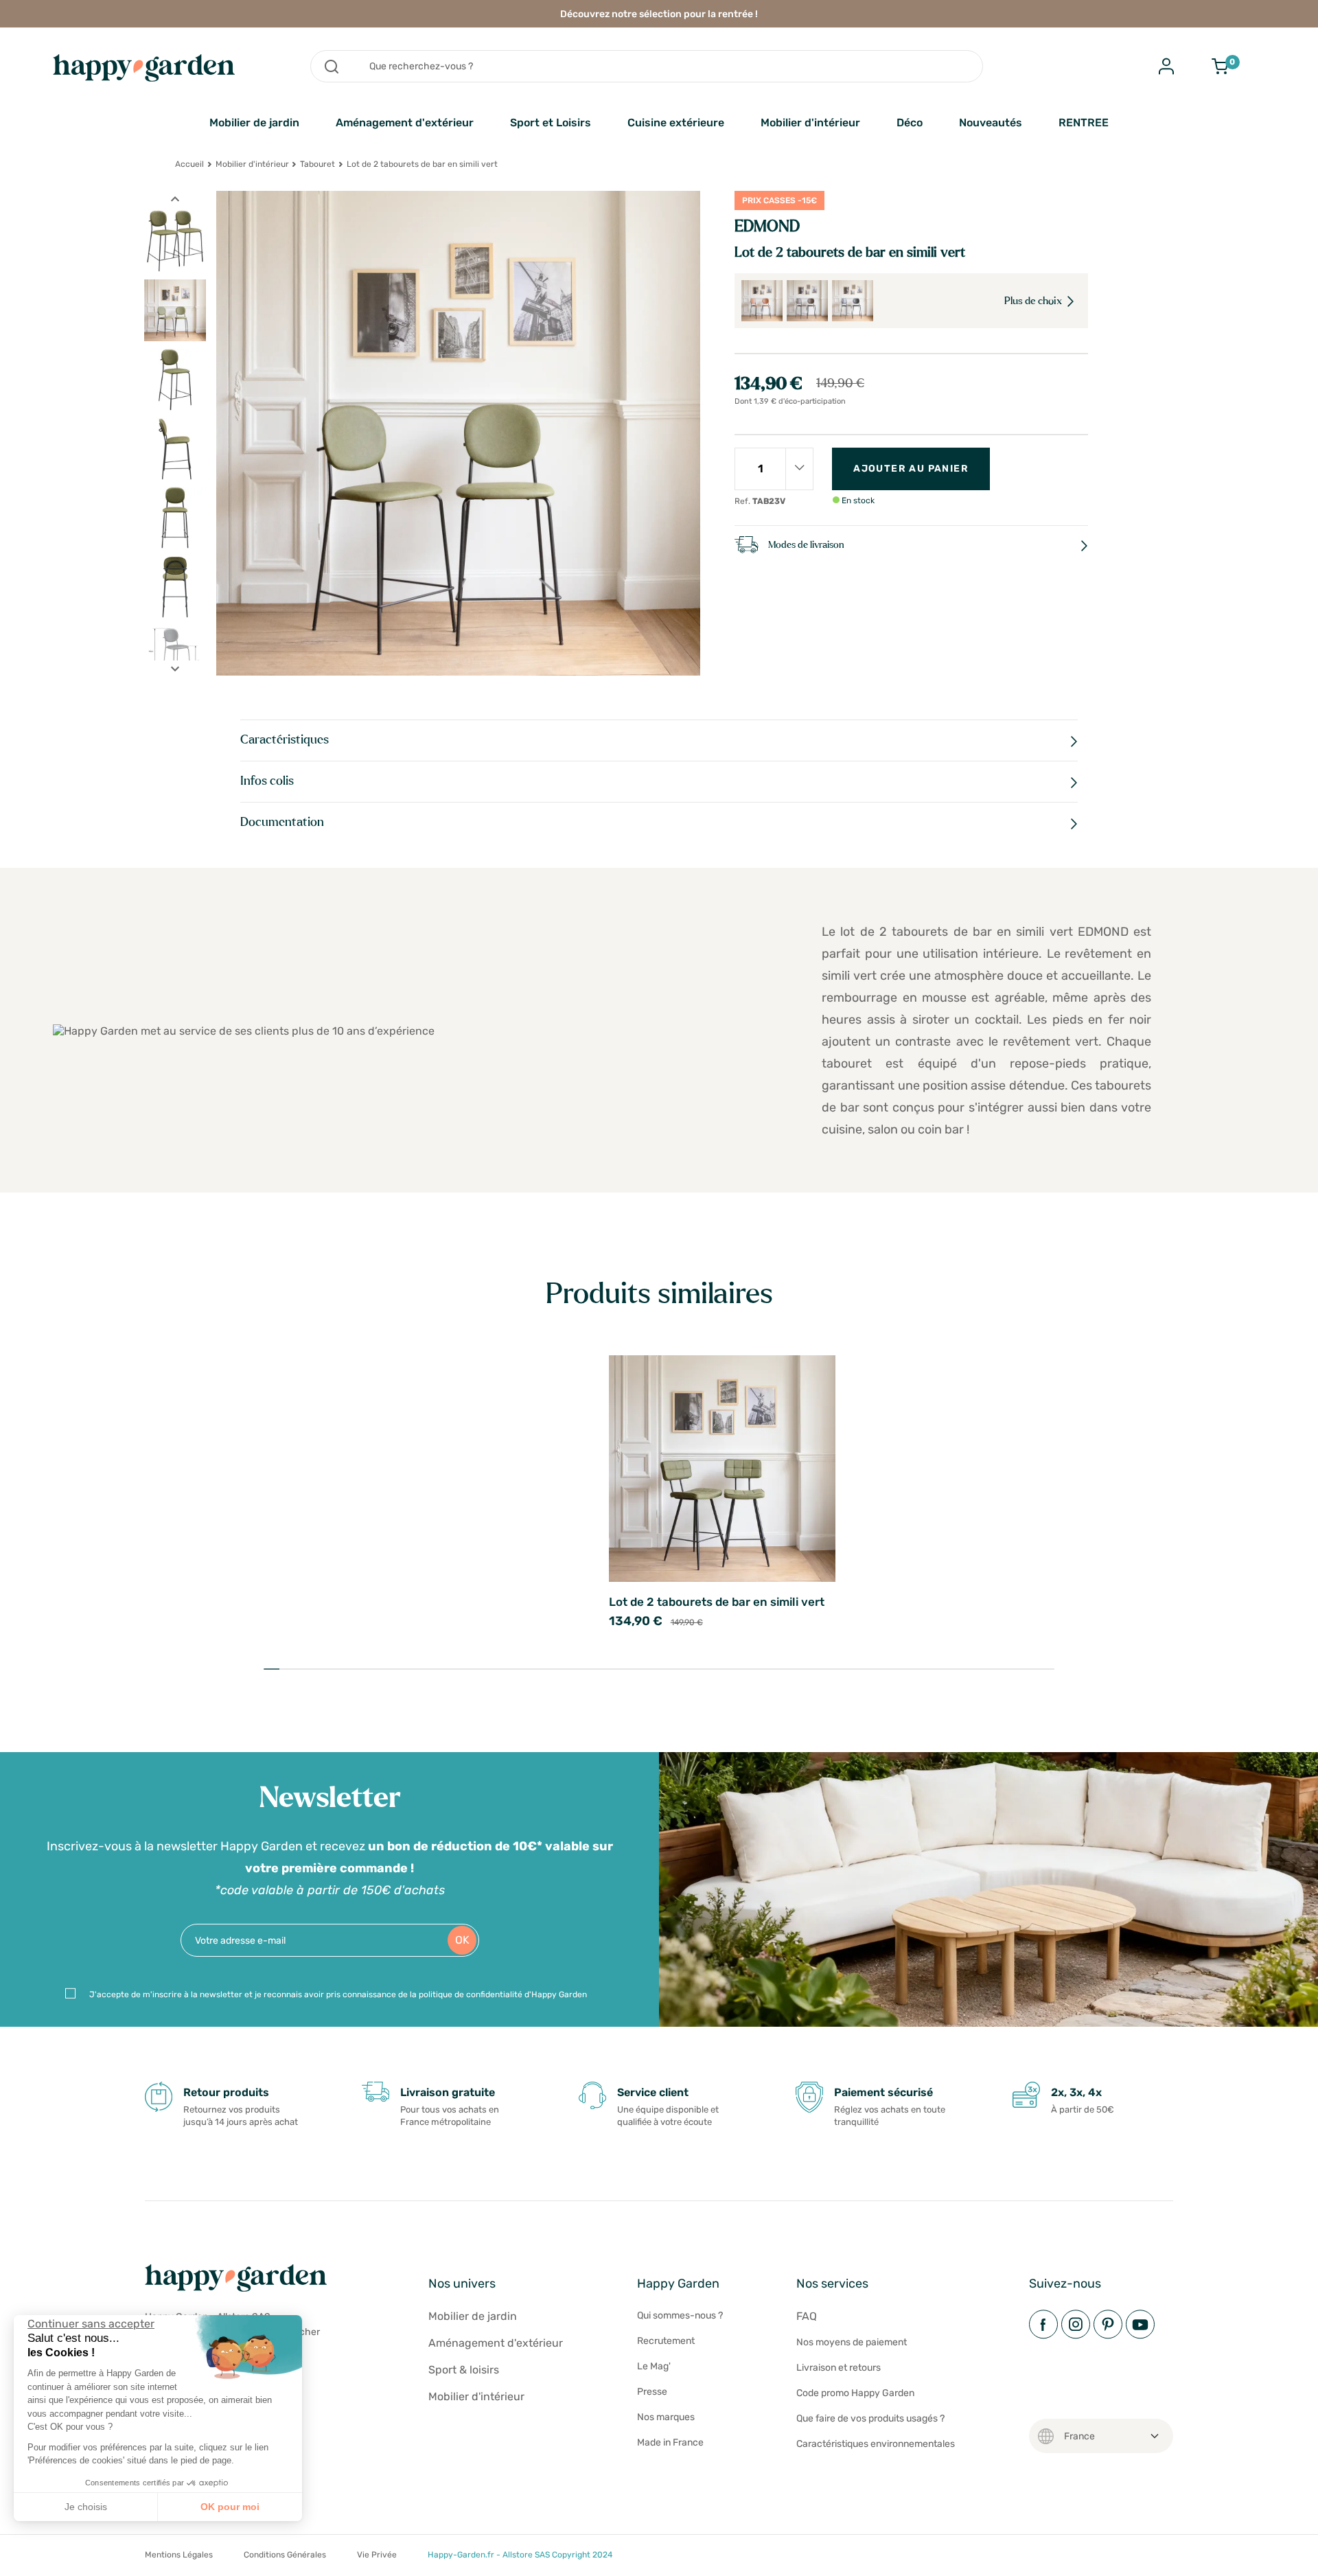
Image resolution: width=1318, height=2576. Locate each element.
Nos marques (666, 2417)
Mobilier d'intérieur (810, 123)
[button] (21, 2561)
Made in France (670, 2442)
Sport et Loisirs (551, 123)
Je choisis (86, 2507)
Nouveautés (991, 123)
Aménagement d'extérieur (405, 123)
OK (462, 1940)
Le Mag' (654, 2366)
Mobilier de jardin (254, 123)
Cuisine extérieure (676, 123)
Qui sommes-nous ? (680, 2315)
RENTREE (1084, 123)
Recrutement (666, 2341)
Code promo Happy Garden (855, 2393)
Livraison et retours (839, 2368)
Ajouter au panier (911, 469)
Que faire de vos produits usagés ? (870, 2418)
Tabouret (317, 164)
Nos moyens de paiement (852, 2342)
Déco (910, 123)
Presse (652, 2392)
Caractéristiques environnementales (876, 2444)
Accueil (189, 164)
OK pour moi (230, 2507)
